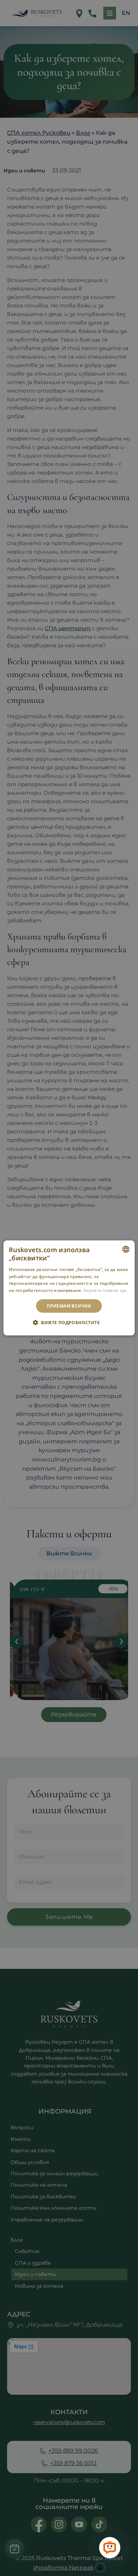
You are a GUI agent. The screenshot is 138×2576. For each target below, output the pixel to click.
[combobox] (126, 1249)
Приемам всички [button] (69, 1306)
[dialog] (69, 1288)
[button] (69, 1322)
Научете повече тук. (105, 1290)
